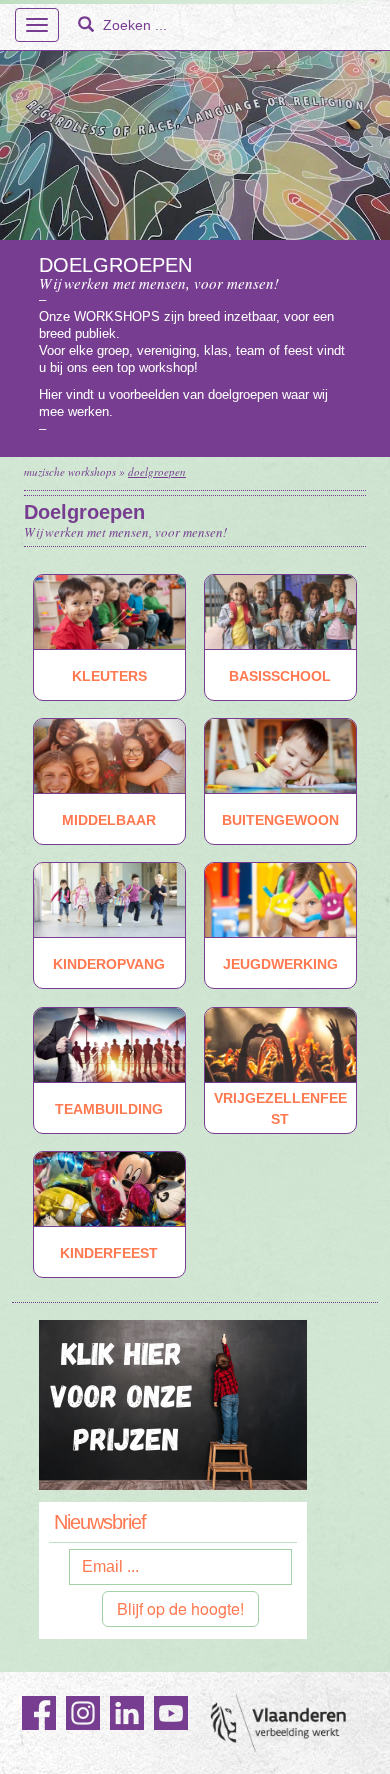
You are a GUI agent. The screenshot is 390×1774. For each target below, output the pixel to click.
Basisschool (280, 675)
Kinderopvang (109, 964)
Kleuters (109, 675)
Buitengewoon (280, 820)
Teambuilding (109, 1108)
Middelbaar (109, 820)
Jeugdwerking (280, 964)
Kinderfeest (109, 1253)
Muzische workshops (70, 471)
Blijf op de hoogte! (180, 1608)
